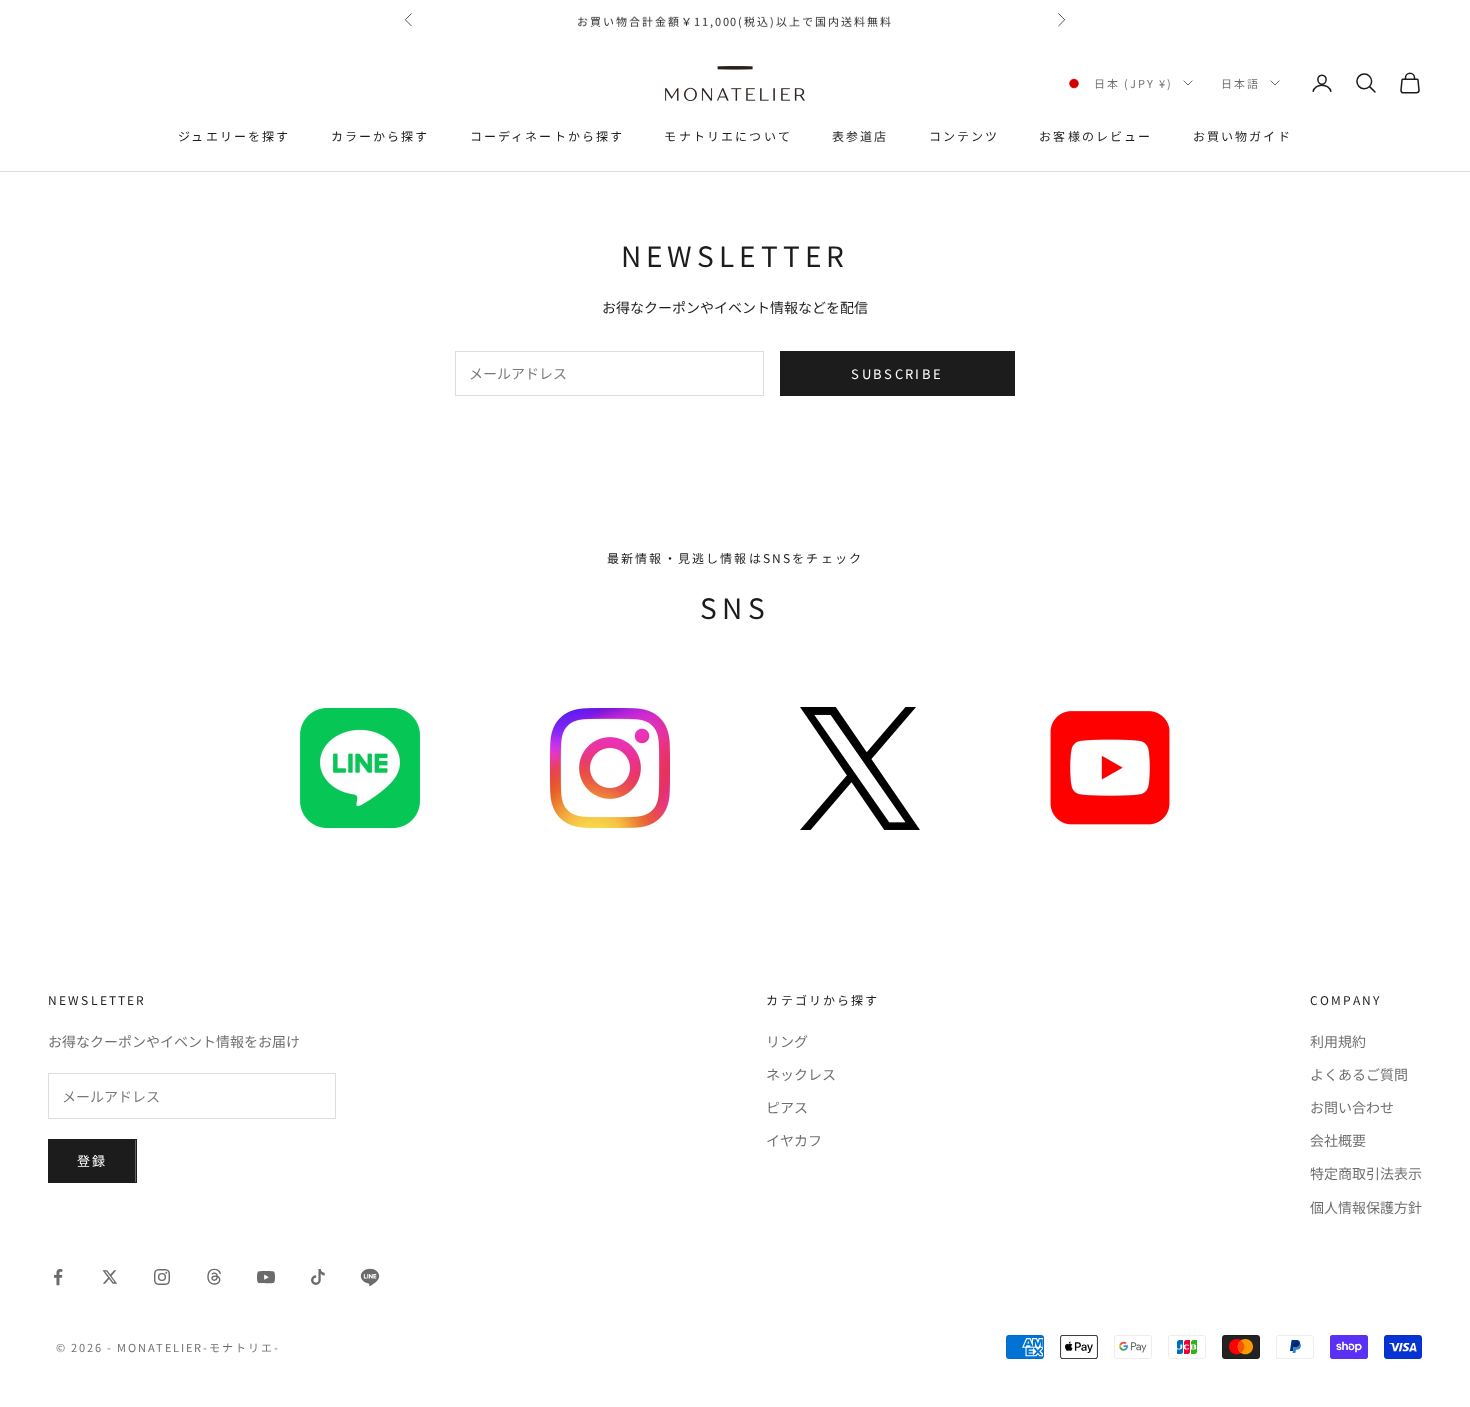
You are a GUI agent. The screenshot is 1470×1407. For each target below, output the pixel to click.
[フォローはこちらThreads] (214, 1277)
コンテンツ (964, 135)
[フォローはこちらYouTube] (266, 1277)
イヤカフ (794, 1140)
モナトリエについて (727, 135)
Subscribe (897, 373)
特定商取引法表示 (1366, 1173)
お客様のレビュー (1095, 135)
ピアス (787, 1107)
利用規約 (1338, 1041)
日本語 (1240, 83)
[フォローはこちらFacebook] (58, 1277)
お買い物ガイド (1242, 135)
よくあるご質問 (1359, 1074)
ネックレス (801, 1074)
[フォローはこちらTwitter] (110, 1277)
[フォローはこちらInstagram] (162, 1277)
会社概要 (1338, 1140)
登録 (92, 1160)
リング (787, 1041)
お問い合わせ (1352, 1107)
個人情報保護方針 (1366, 1207)
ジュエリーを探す (234, 135)
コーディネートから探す (547, 135)
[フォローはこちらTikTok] (318, 1277)
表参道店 (860, 135)
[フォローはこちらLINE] (370, 1277)
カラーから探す (380, 135)
